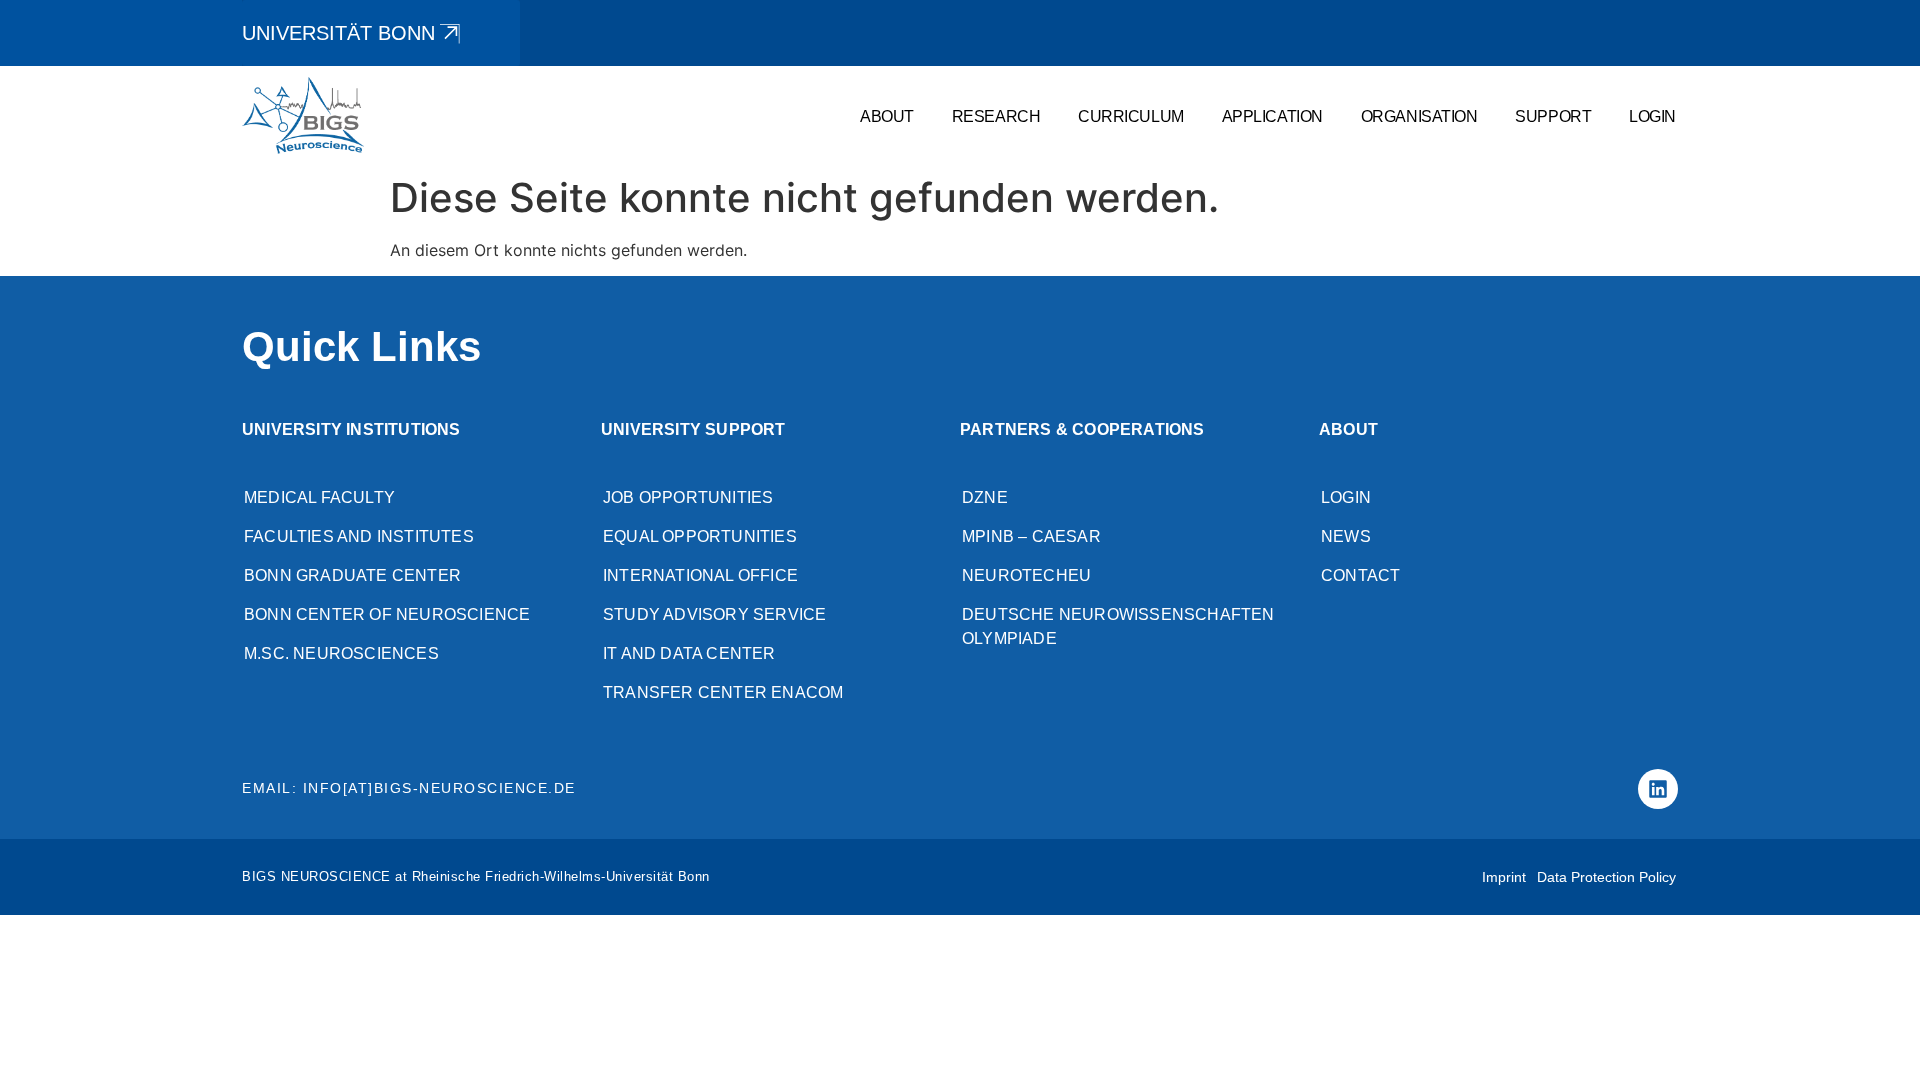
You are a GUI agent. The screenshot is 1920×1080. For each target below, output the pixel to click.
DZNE (985, 497)
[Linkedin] (1658, 789)
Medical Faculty (319, 497)
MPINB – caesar (1031, 536)
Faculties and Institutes (359, 536)
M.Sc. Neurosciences (341, 653)
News (1346, 536)
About (887, 116)
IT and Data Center (689, 653)
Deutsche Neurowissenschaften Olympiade (1118, 626)
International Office (700, 575)
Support (1553, 116)
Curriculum (1131, 116)
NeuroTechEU (1026, 575)
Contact (1360, 575)
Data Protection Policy (1606, 877)
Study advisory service (714, 614)
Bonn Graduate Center (352, 575)
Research (996, 116)
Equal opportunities (700, 536)
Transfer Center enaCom (723, 692)
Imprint (1504, 877)
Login (1652, 116)
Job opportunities (688, 497)
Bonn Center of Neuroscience (387, 614)
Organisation (1419, 116)
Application (1272, 116)
